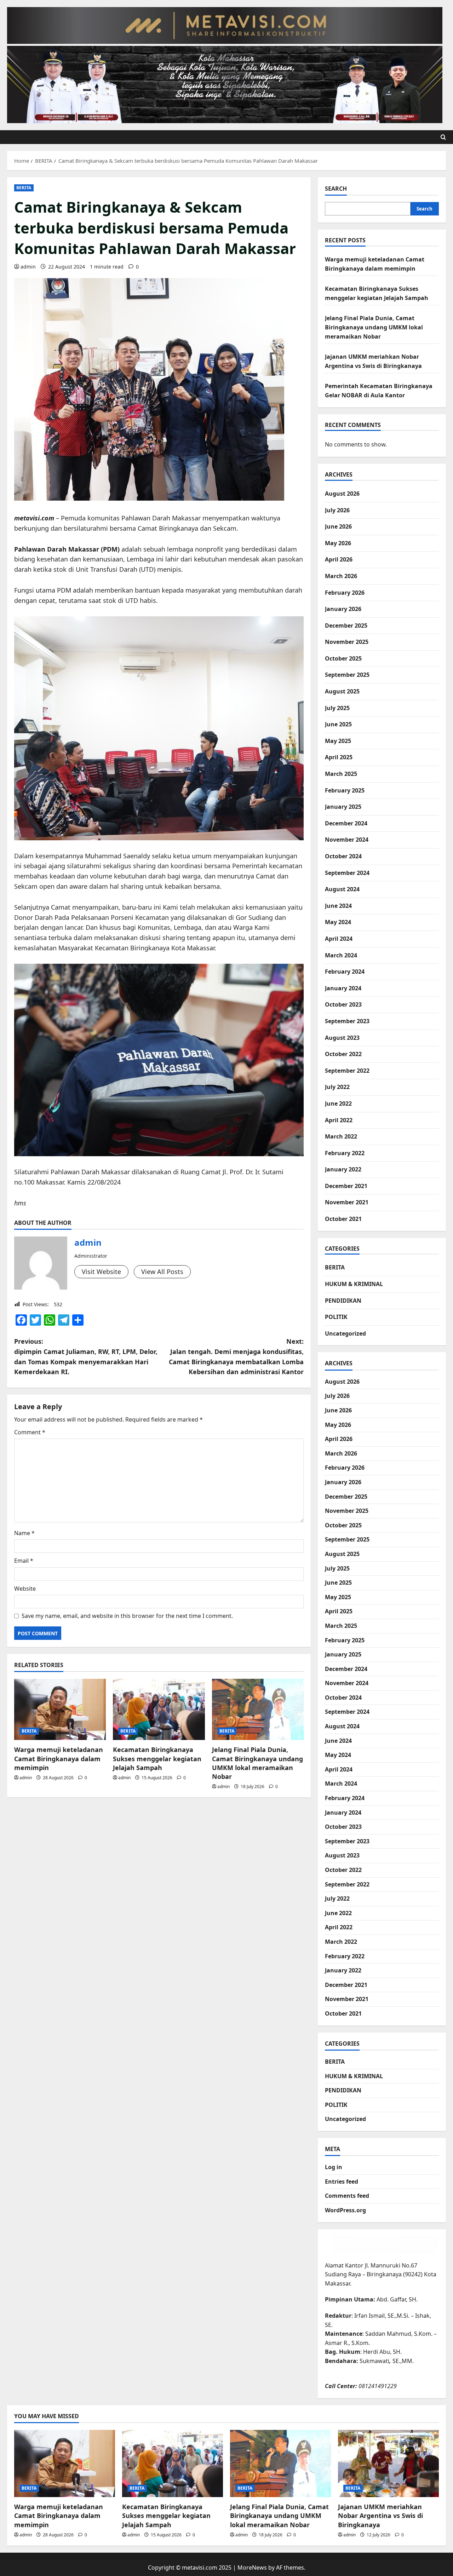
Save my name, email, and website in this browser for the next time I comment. (127, 1616)
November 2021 (347, 1202)
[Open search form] (443, 137)
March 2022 (341, 1136)
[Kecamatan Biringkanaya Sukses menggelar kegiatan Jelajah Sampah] (159, 1709)
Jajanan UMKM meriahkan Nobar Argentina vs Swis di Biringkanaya (380, 2516)
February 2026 (345, 593)
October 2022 (343, 1054)
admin (28, 267)
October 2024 (343, 856)
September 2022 (347, 1071)
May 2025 (338, 741)
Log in (334, 2167)
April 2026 (339, 559)
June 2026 (338, 526)
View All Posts (162, 1272)
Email (24, 1561)
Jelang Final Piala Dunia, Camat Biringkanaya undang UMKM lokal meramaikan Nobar (257, 1763)
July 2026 (337, 510)
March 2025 (341, 774)
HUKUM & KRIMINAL (354, 1284)
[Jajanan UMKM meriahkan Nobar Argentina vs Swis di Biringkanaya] (388, 2463)
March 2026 (341, 576)
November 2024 (347, 840)
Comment (30, 1432)
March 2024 (341, 955)
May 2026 (338, 543)
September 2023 (347, 1021)
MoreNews (252, 2568)
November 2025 (347, 642)
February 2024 (345, 972)
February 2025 (345, 790)
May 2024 (338, 922)
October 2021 (343, 1219)
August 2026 (342, 494)
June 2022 (338, 1103)
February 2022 (345, 1153)
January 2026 (343, 609)
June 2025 (338, 724)
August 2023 (342, 1038)
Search (336, 189)
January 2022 (343, 1169)
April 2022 (339, 1120)
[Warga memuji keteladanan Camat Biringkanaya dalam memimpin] (60, 1709)
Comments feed (347, 2196)
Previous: (86, 1356)
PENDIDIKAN (343, 1301)
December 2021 (346, 1186)
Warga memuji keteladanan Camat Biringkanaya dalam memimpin (59, 1758)
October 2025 (343, 658)
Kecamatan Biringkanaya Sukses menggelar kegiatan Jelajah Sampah (157, 1758)
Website (25, 1589)
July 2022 (337, 1087)
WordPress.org (345, 2210)
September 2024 (347, 873)
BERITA (24, 188)
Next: (236, 1356)
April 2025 (339, 757)
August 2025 (342, 691)
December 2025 (346, 626)
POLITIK (336, 1317)
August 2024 (342, 889)
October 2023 (343, 1004)
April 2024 (339, 939)
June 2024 (338, 906)
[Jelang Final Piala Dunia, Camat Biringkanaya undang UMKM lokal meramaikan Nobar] (258, 1709)
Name (24, 1533)
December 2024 (346, 823)
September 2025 (347, 675)
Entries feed (342, 2182)
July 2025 (337, 708)
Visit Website (101, 1272)
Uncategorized (345, 1333)
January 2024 (343, 988)
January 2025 (343, 807)
